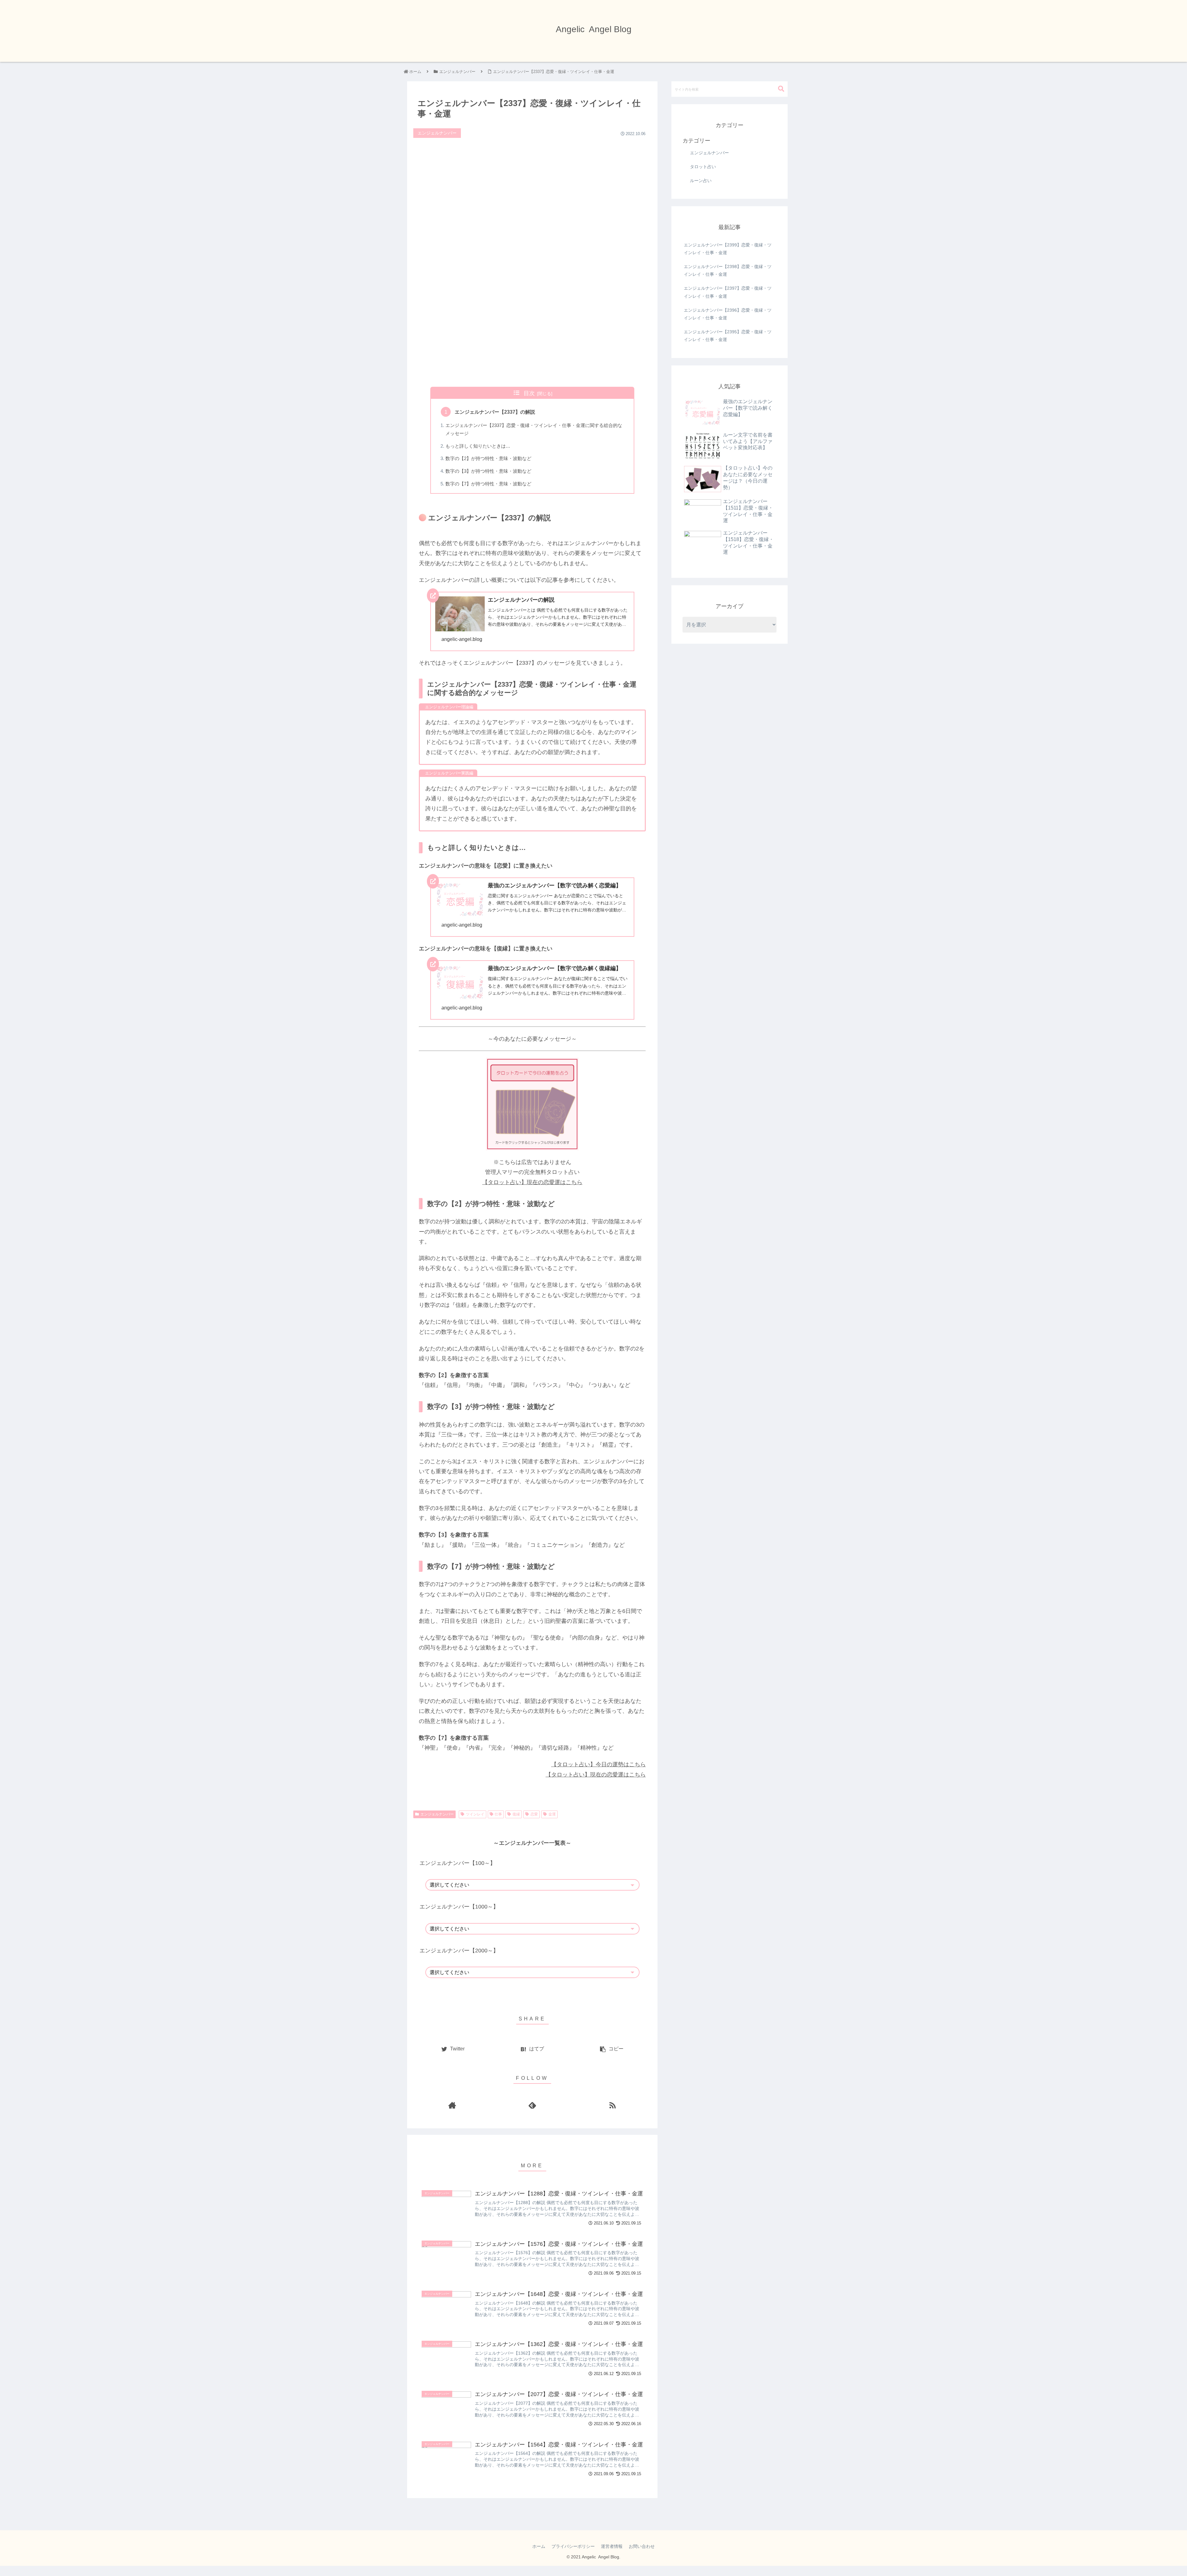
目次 (529, 393)
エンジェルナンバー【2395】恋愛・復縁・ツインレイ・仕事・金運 (728, 336)
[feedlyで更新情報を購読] (532, 2105)
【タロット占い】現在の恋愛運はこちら (532, 1182)
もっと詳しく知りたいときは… (478, 446)
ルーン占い (701, 181)
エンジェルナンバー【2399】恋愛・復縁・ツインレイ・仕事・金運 (728, 249)
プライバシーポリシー (573, 2546)
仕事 (498, 1814)
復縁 (516, 1814)
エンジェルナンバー (437, 1814)
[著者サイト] (452, 2105)
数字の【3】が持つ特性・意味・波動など (488, 471)
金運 (552, 1814)
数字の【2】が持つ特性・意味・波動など (488, 458)
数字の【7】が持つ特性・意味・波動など (488, 484)
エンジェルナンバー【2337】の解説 (495, 412)
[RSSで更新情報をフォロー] (613, 2105)
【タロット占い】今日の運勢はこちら (598, 1764)
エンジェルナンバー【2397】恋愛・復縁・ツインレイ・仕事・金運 (728, 292)
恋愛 (534, 1814)
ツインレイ (475, 1814)
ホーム (539, 2546)
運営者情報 (612, 2546)
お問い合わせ (642, 2546)
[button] (781, 89)
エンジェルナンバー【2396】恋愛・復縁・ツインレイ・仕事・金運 (728, 314)
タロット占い (703, 167)
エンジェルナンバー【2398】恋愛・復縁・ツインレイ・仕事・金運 (728, 270)
